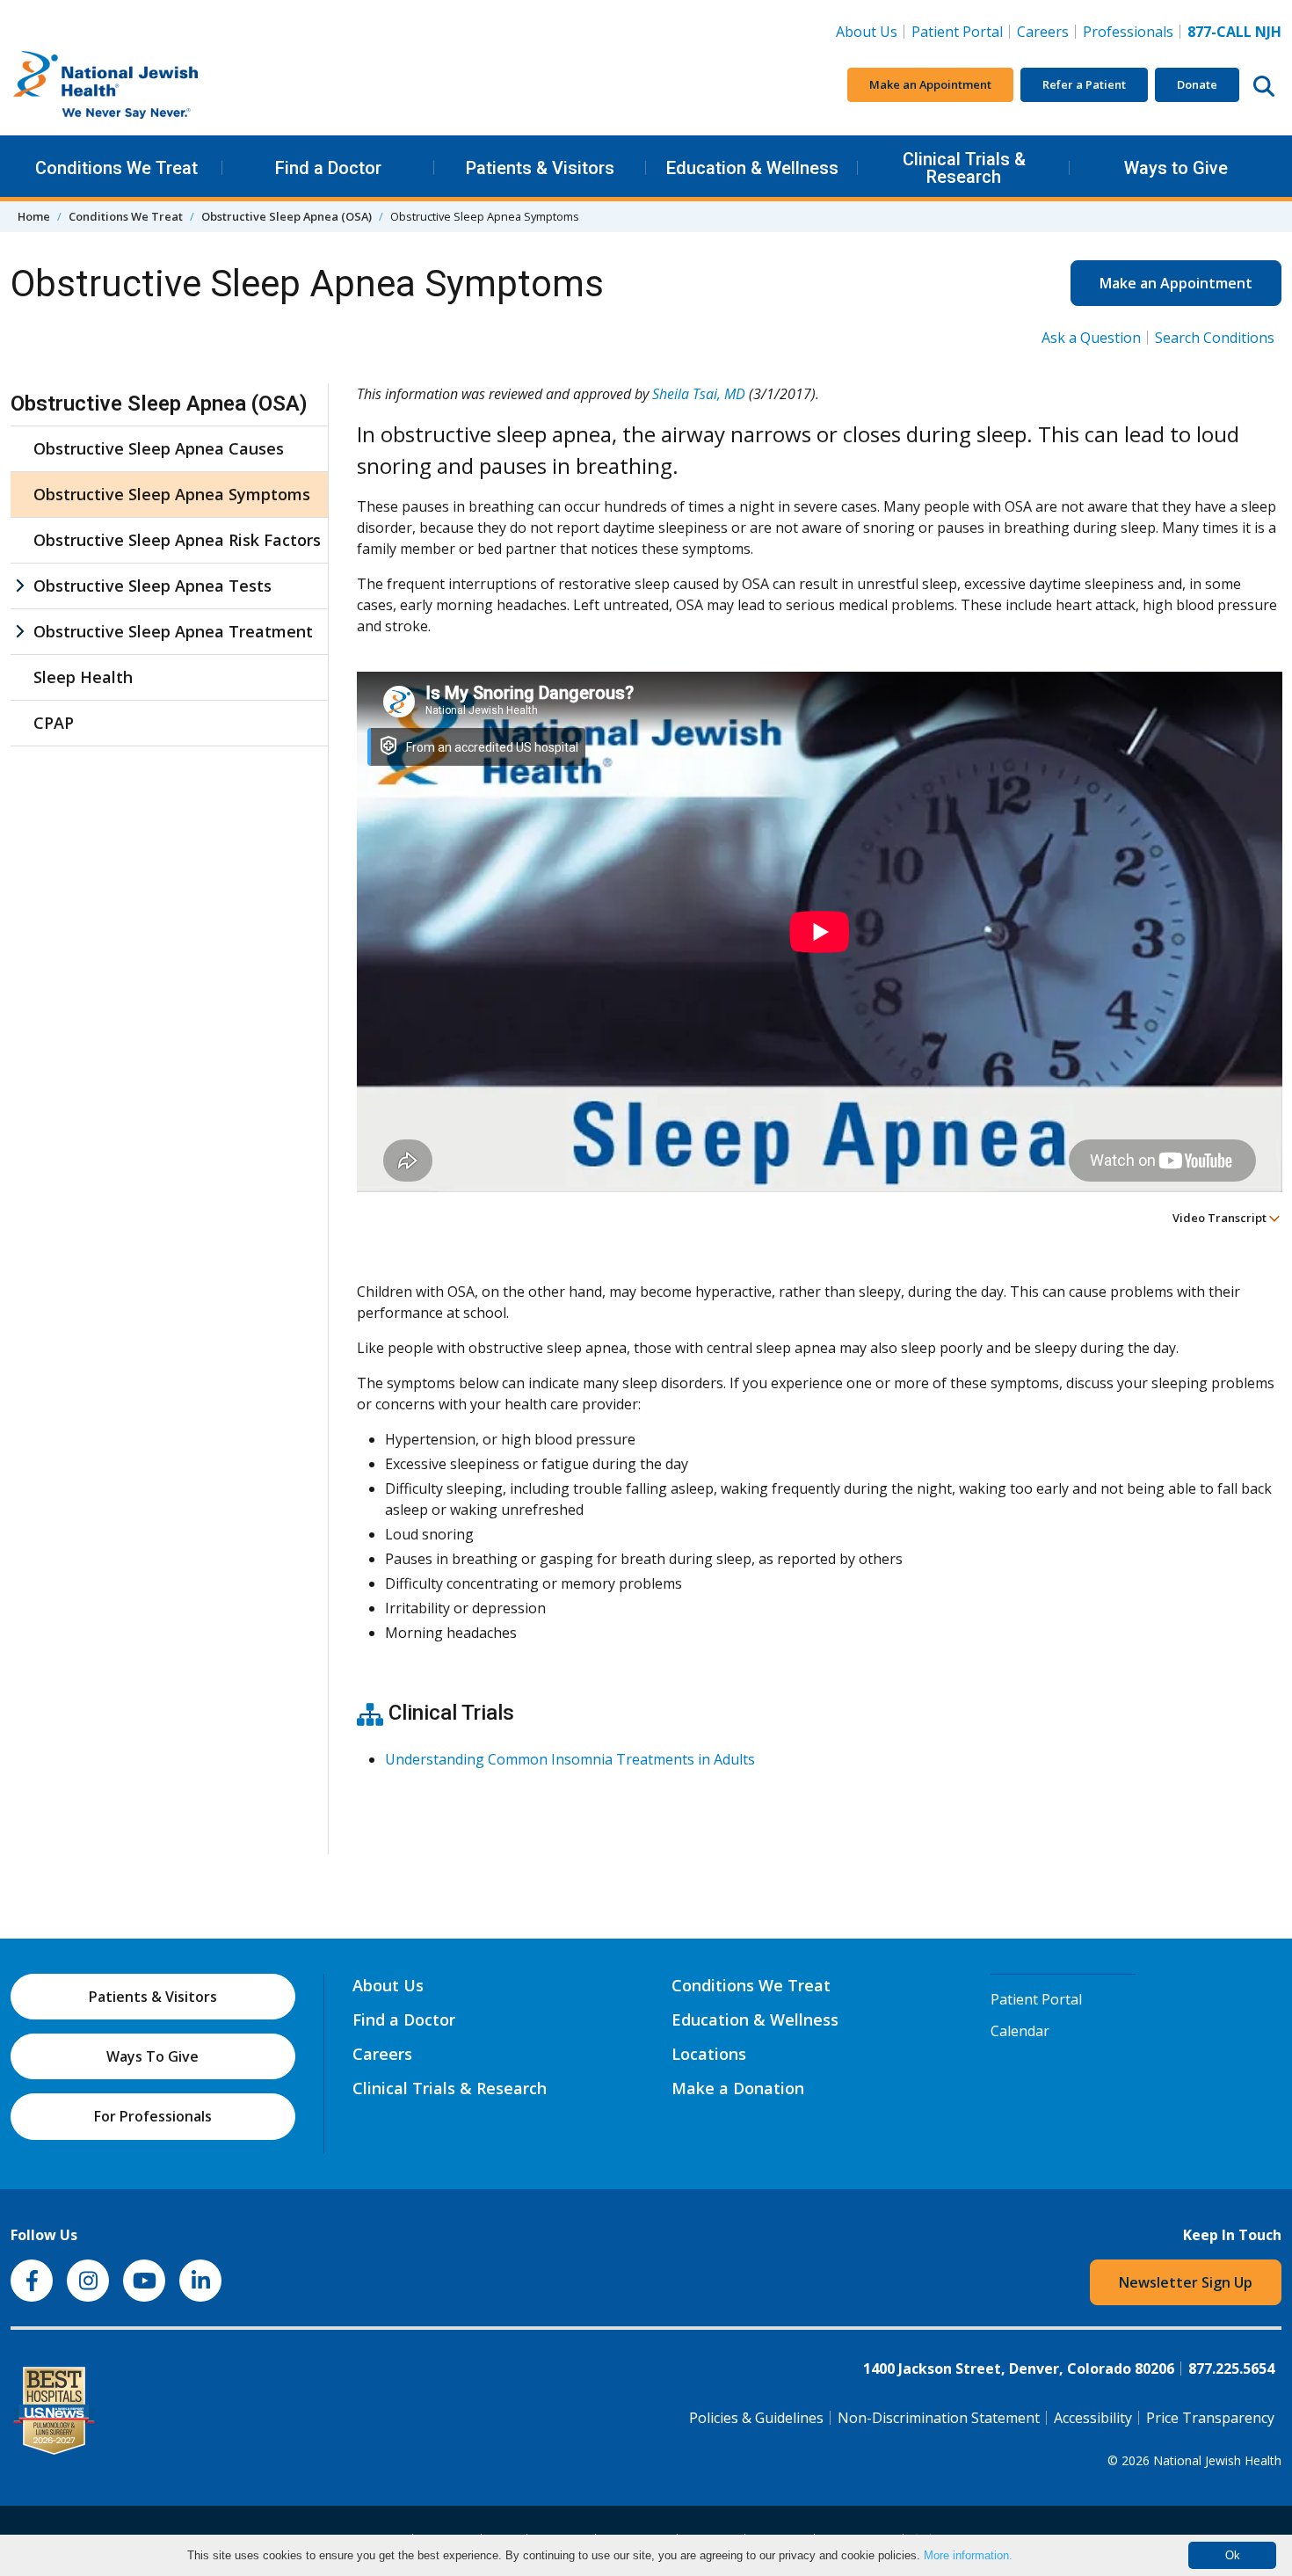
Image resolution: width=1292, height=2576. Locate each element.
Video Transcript (1221, 1218)
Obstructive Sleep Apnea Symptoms (172, 494)
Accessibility (1093, 2418)
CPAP (54, 723)
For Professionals (153, 2116)
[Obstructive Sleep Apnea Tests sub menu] (19, 586)
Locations (709, 2054)
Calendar (1020, 2031)
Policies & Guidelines (756, 2418)
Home (34, 216)
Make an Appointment (930, 84)
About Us (867, 32)
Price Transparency (1210, 2418)
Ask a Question (1091, 338)
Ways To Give (152, 2056)
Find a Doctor (328, 168)
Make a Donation (738, 2088)
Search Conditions (1215, 338)
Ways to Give (1176, 168)
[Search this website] (1264, 85)
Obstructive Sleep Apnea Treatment (173, 631)
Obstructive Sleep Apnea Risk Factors (177, 540)
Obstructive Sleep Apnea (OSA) (287, 216)
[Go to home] (142, 85)
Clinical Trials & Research (964, 168)
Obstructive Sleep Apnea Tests (152, 586)
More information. (968, 2555)
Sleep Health (83, 677)
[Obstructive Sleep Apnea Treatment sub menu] (19, 632)
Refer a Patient (1084, 84)
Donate (1197, 84)
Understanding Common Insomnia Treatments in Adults (570, 1759)
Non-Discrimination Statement (939, 2418)
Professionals (1128, 32)
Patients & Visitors (540, 168)
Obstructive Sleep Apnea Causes (159, 448)
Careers (1046, 31)
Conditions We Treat (116, 168)
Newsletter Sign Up (1186, 2282)
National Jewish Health (1217, 2460)
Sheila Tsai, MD (699, 394)
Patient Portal (957, 32)
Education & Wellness (752, 168)
